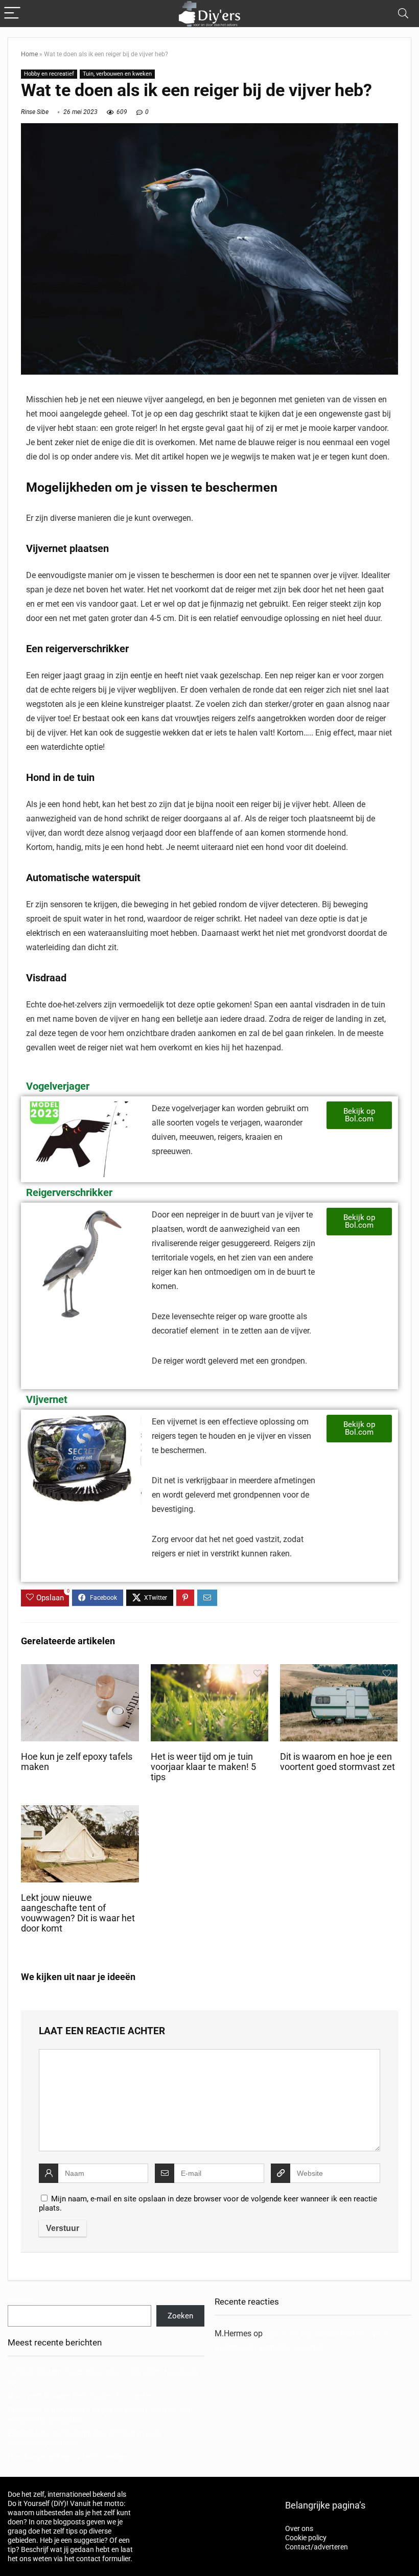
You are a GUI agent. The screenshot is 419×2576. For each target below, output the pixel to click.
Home (29, 54)
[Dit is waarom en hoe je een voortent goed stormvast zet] (339, 1671)
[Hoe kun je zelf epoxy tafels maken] (80, 1671)
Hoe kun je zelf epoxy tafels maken (67, 2457)
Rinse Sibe (35, 112)
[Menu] (12, 14)
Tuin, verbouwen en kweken (117, 74)
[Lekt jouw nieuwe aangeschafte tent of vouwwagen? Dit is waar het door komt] (80, 1812)
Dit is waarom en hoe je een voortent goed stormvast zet (337, 1762)
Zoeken (20, 2301)
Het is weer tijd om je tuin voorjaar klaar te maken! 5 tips (203, 1767)
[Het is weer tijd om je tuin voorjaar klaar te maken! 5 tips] (210, 1671)
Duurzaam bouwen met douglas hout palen (80, 2396)
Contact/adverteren (317, 2547)
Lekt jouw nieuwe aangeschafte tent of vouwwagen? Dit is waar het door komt (78, 1913)
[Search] (403, 14)
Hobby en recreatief (49, 74)
